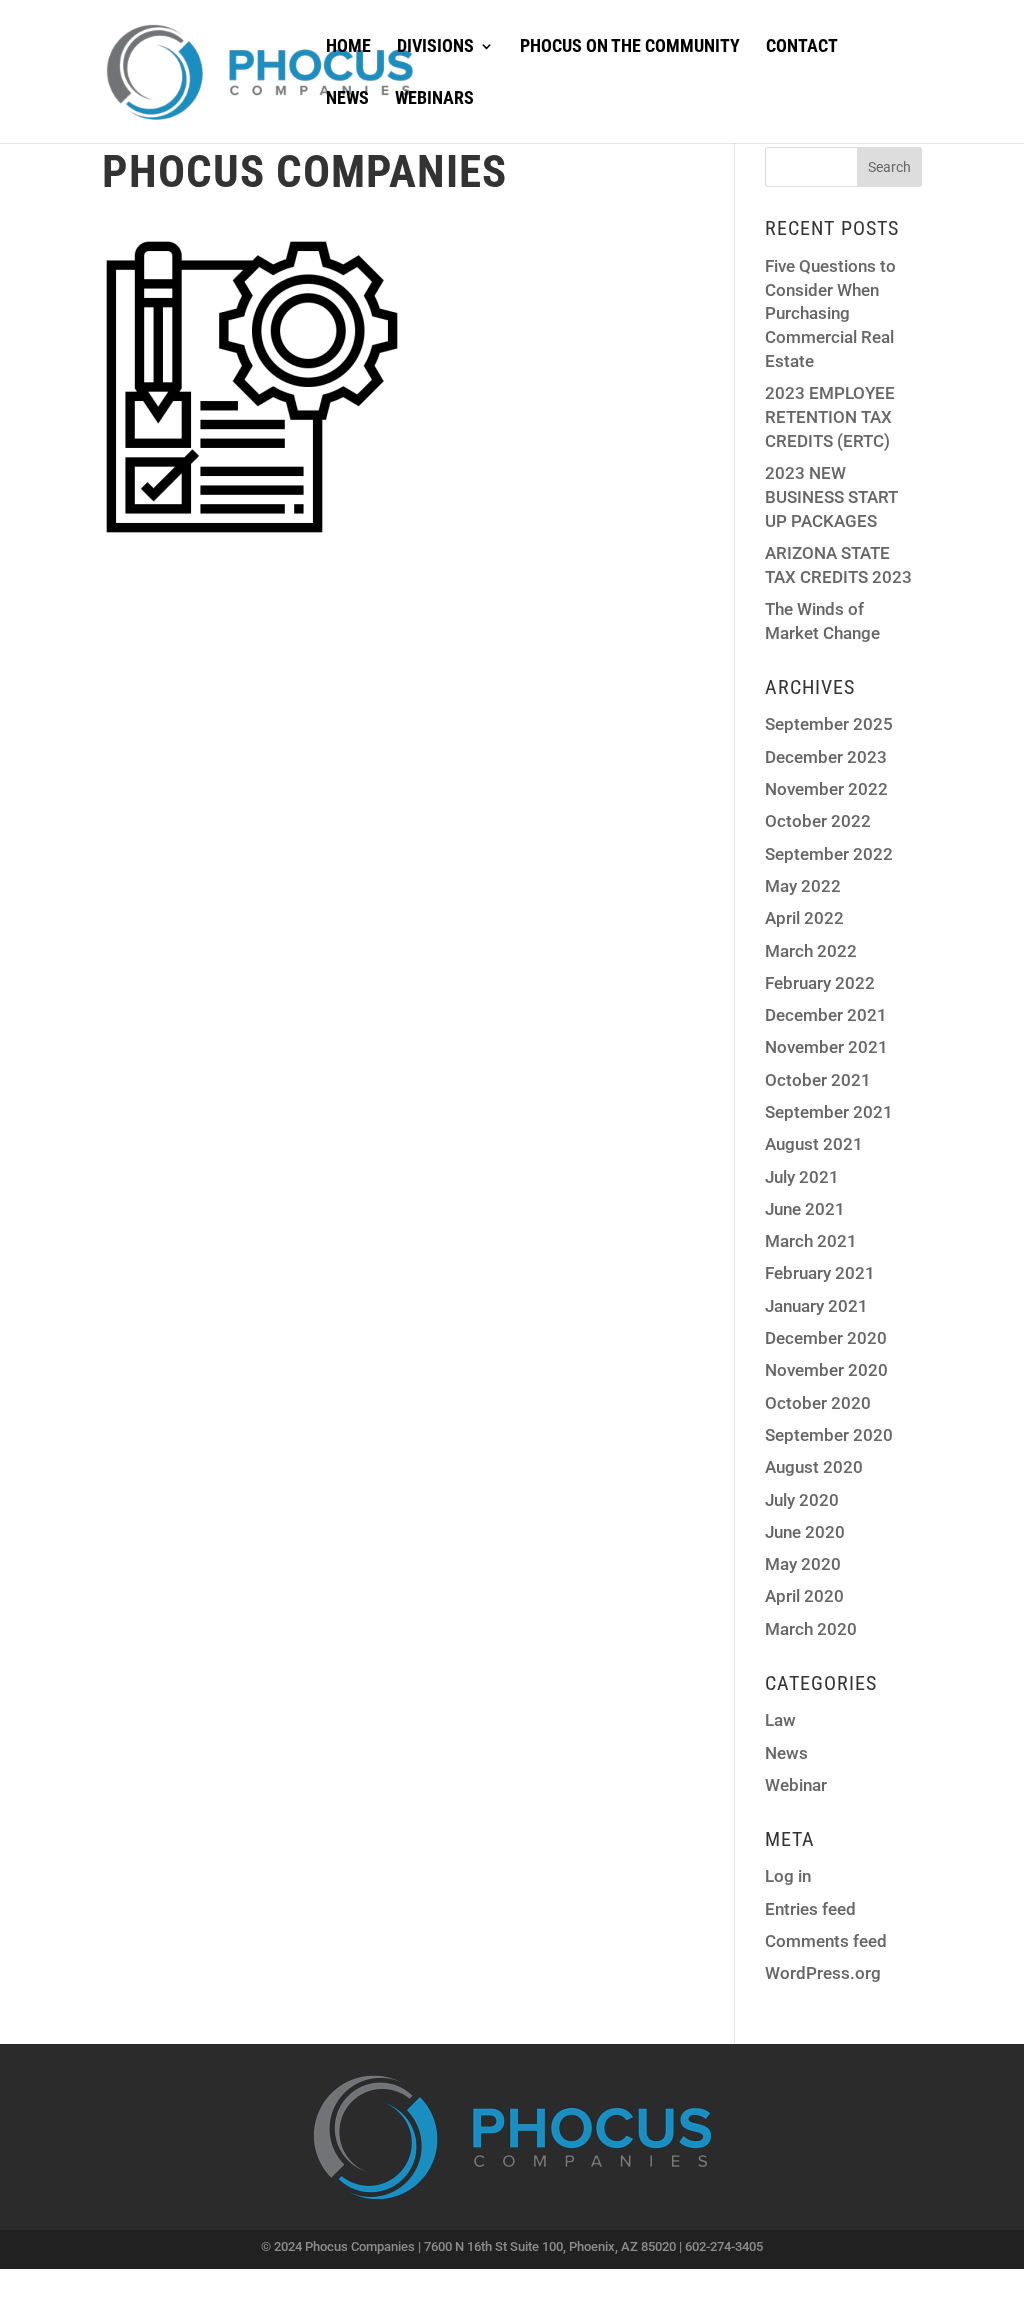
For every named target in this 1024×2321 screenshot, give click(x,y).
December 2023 (826, 757)
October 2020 (818, 1403)
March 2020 (811, 1629)
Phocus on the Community (630, 47)
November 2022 (826, 789)
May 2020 (803, 1564)
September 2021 (829, 1112)
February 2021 (820, 1273)
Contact (802, 47)
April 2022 (804, 918)
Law (780, 1720)
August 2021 (814, 1144)
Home (348, 47)
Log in (788, 1876)
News (347, 99)
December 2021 (826, 1015)
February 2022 (820, 983)
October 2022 (818, 821)
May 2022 (803, 886)
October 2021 (818, 1080)
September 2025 (829, 724)
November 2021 (826, 1047)
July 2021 (802, 1177)
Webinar (796, 1785)
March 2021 (811, 1241)
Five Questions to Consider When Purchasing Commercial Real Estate (830, 313)
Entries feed (810, 1909)
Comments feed (826, 1941)
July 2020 (802, 1500)
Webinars (434, 99)
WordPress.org (823, 1973)
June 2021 (805, 1209)
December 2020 (826, 1338)
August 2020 (814, 1467)
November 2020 (826, 1370)
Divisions (435, 47)
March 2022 (811, 951)
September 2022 (829, 854)
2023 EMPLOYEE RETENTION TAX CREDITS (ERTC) (830, 417)
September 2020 (829, 1435)
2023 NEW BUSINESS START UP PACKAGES (831, 497)
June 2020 (805, 1532)
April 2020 (804, 1596)
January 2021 (816, 1306)
